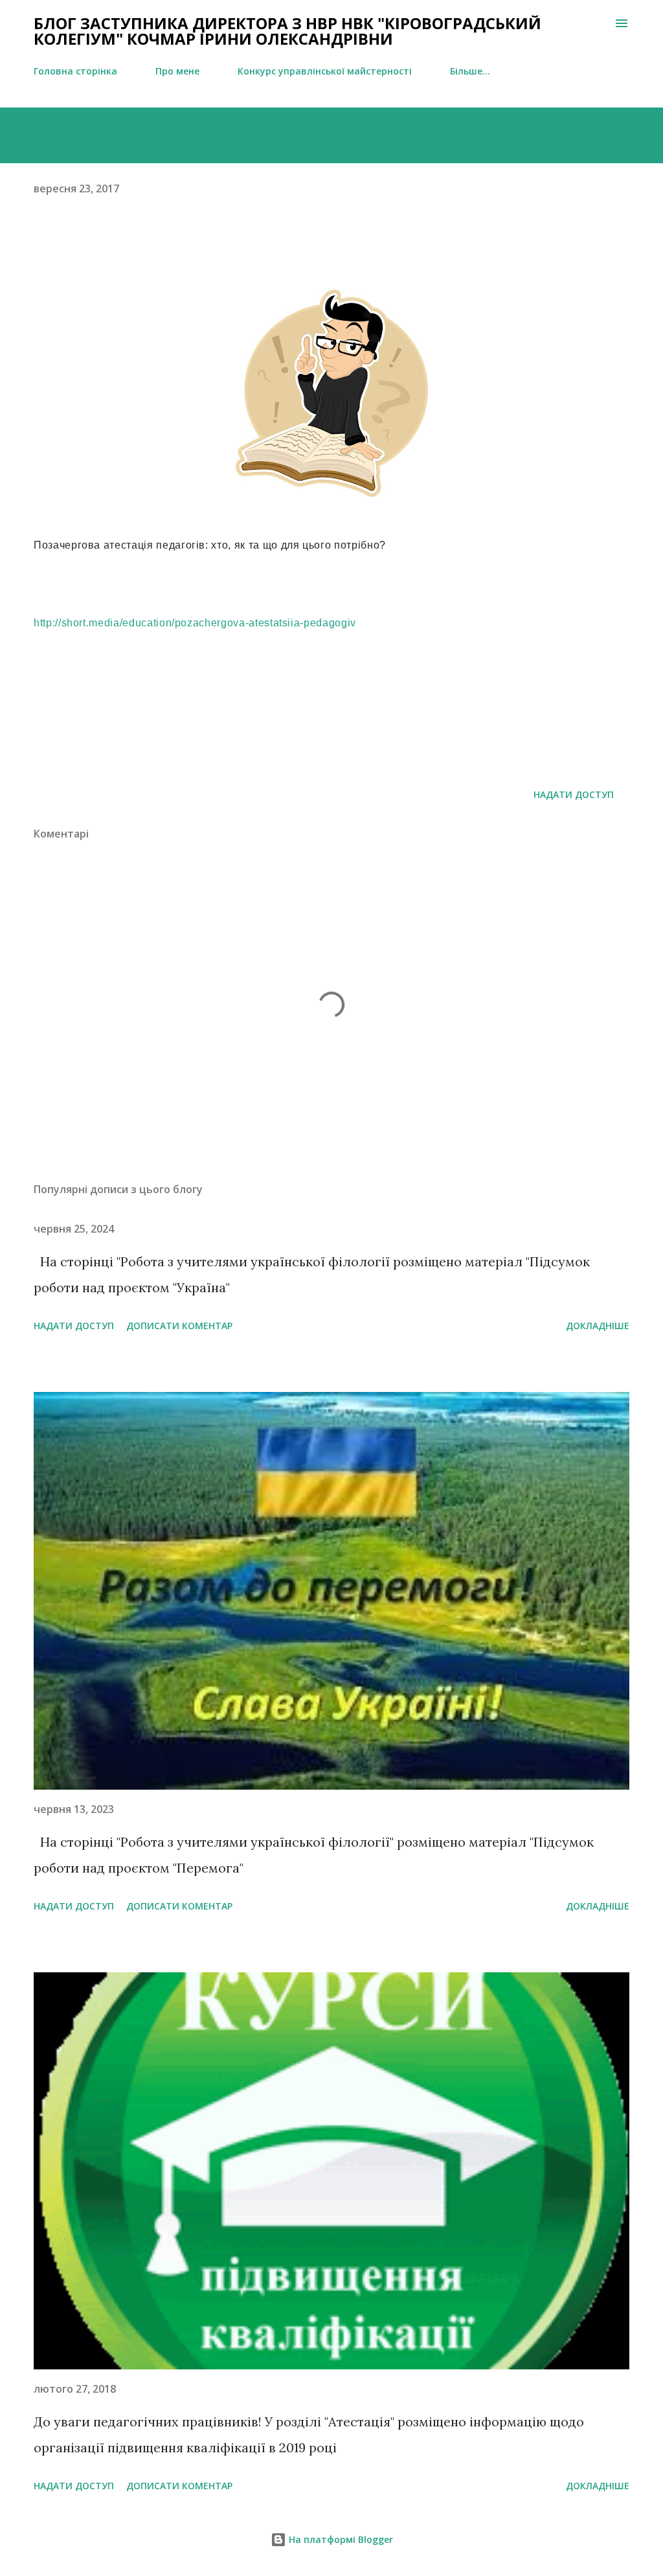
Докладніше (598, 1326)
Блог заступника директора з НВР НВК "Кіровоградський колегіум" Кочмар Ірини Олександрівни (287, 31)
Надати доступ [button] (574, 794)
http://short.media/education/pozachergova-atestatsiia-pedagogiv (195, 623)
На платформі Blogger (340, 2539)
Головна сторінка (75, 71)
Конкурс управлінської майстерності (325, 71)
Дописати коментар (179, 1326)
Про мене (177, 71)
